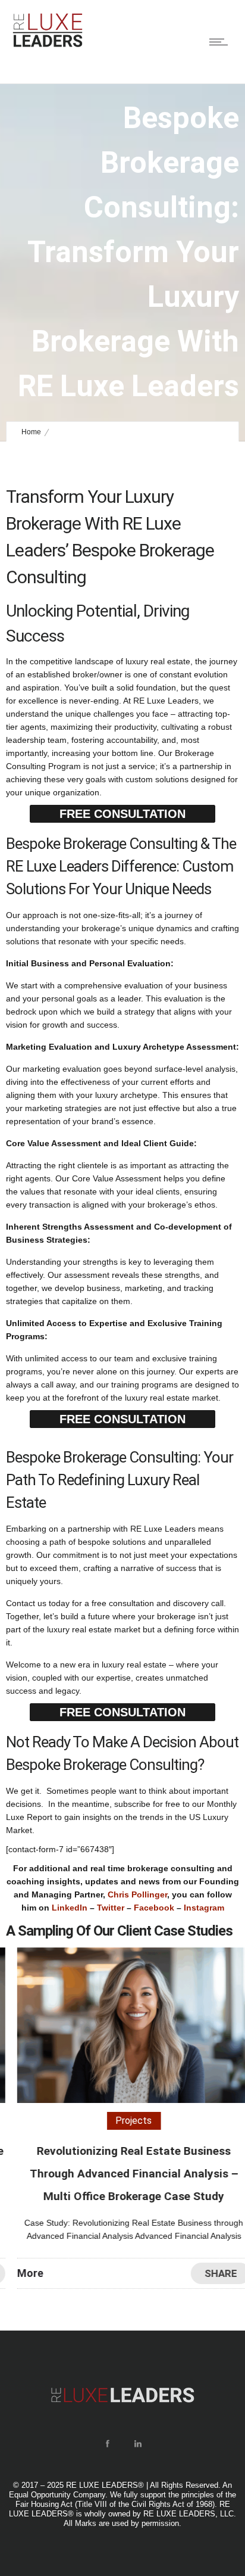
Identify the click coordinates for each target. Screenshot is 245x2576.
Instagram (204, 1908)
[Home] (48, 45)
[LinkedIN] (137, 2444)
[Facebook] (107, 2444)
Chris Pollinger (137, 1894)
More (19, 2273)
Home (31, 432)
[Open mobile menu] (221, 42)
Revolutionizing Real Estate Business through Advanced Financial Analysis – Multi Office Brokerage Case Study (123, 2174)
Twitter (111, 1908)
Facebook (154, 1908)
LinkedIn (70, 1908)
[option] (122, 2118)
